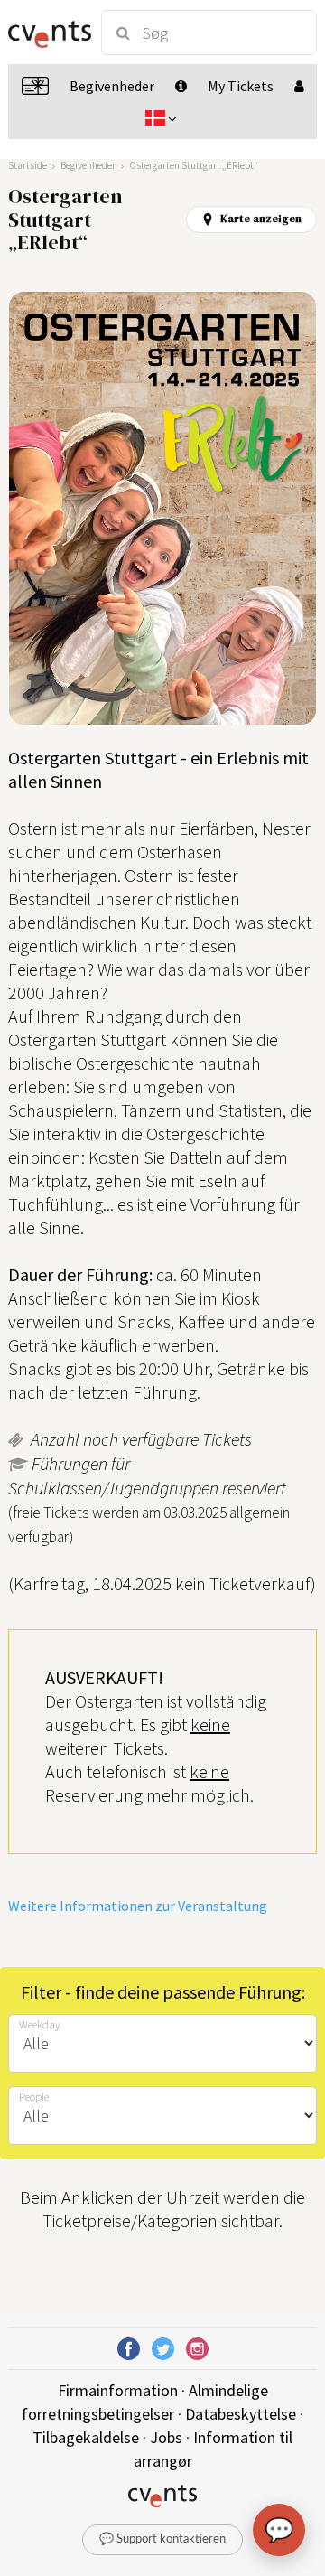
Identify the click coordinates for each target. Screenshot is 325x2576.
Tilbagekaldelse (86, 2437)
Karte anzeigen (261, 219)
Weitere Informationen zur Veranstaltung (138, 1906)
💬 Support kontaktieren (162, 2539)
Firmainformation (118, 2390)
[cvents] (47, 33)
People (34, 2097)
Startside (28, 165)
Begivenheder (88, 165)
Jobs (166, 2437)
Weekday (40, 2024)
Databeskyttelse (241, 2414)
